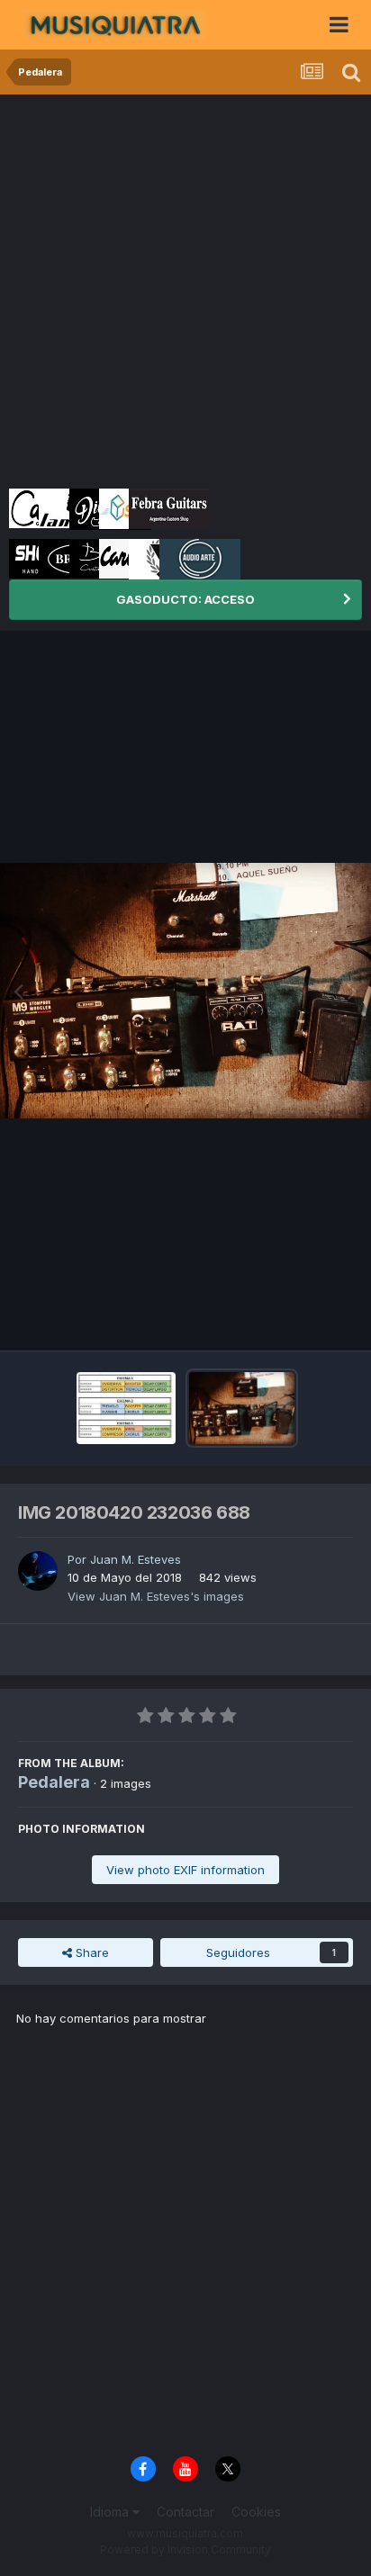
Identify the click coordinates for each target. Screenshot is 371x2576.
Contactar (185, 2512)
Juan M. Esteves (136, 1559)
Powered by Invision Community (185, 2549)
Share (90, 1952)
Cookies (256, 2512)
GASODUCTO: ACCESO (185, 599)
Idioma (111, 2512)
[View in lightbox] (185, 990)
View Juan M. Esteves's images (156, 1596)
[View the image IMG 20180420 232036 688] (241, 1408)
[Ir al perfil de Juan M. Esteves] (38, 1571)
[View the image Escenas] (126, 1408)
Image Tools (296, 1318)
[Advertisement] (185, 289)
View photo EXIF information (185, 1870)
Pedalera (54, 1782)
